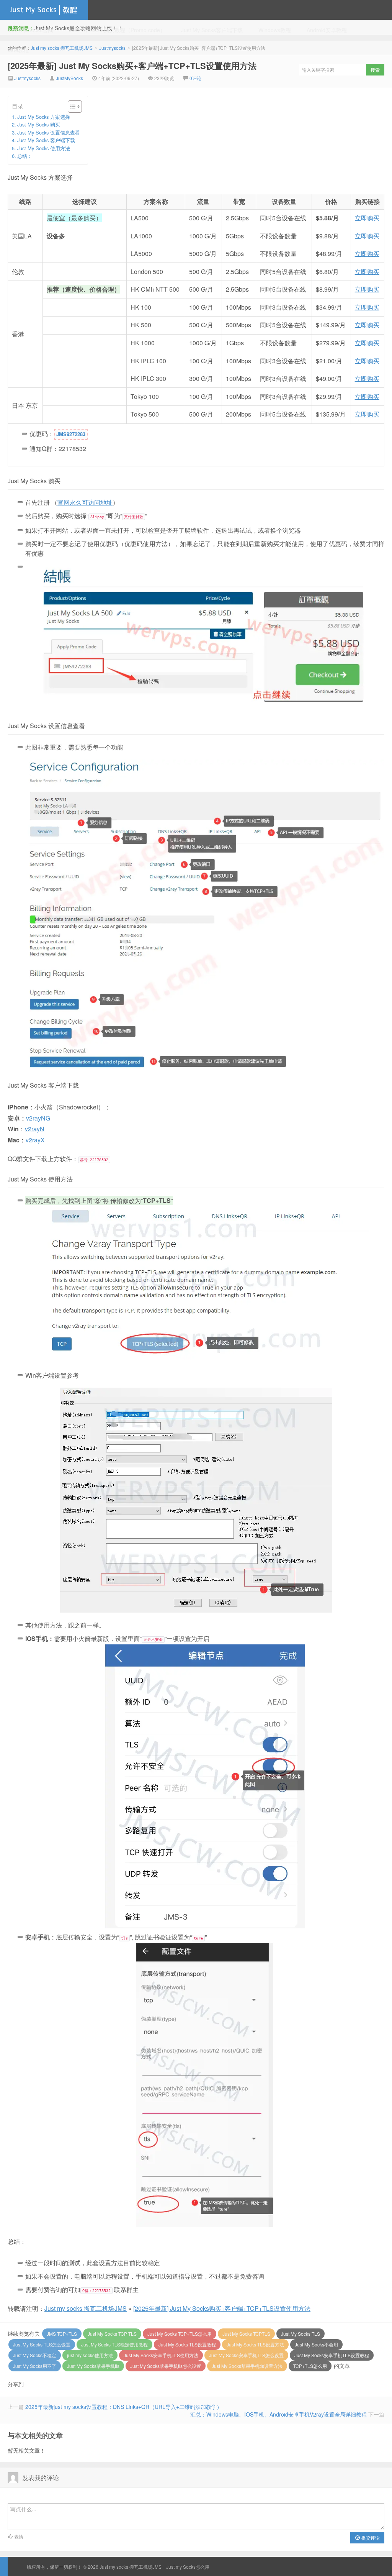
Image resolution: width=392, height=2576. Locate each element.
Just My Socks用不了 (35, 2366)
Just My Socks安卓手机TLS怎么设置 (246, 2355)
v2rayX (35, 1140)
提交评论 (370, 2537)
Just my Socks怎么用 (188, 2567)
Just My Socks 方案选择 (44, 117)
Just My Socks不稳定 (35, 2355)
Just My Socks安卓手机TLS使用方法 (161, 2355)
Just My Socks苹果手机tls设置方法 (247, 2366)
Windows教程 (275, 30)
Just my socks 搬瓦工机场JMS (44, 10)
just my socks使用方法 (90, 2355)
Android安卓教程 (327, 30)
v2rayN (35, 1129)
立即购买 (367, 218)
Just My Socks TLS (301, 2334)
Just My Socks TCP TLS (112, 2334)
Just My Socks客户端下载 (212, 30)
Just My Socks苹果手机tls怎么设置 (166, 2366)
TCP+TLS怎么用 (310, 2366)
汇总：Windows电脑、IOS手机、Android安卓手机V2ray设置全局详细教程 (278, 2414)
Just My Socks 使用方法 (44, 148)
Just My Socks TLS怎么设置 (42, 2344)
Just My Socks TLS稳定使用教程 (114, 2344)
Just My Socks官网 (30, 30)
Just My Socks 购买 (39, 124)
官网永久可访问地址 (85, 502)
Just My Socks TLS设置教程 (187, 2344)
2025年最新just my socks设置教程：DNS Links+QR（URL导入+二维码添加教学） (124, 2407)
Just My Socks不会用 (316, 2344)
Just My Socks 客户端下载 (46, 140)
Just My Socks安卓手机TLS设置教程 (332, 2355)
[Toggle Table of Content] (71, 107)
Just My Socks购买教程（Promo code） (117, 30)
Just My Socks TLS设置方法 (255, 2344)
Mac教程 (18, 50)
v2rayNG (38, 1118)
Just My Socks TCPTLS (246, 2334)
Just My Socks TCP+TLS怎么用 (180, 2334)
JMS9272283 (71, 434)
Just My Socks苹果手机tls (93, 2366)
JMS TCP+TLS (62, 2334)
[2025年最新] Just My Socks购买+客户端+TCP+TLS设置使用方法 (222, 2308)
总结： (25, 156)
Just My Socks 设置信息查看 (49, 132)
